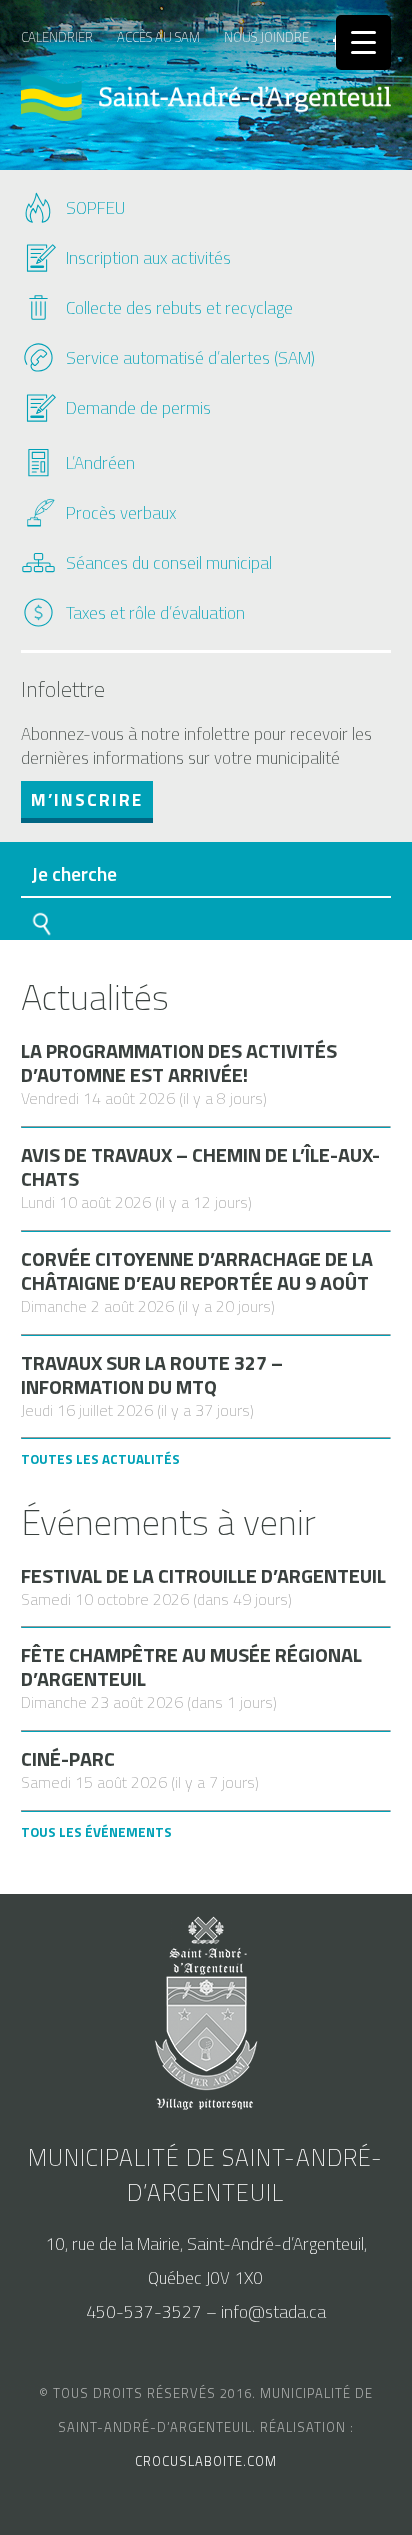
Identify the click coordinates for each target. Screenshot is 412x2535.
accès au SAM (158, 37)
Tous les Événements (96, 1832)
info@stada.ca (273, 2312)
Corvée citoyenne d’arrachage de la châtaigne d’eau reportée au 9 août (197, 1271)
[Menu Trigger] (363, 42)
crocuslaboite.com (206, 2461)
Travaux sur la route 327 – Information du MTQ (152, 1375)
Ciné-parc (68, 1759)
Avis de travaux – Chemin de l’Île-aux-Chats (200, 1167)
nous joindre (266, 37)
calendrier (57, 37)
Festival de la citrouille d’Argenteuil (203, 1576)
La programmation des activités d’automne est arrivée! (179, 1063)
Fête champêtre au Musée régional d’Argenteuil (191, 1667)
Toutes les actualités (100, 1459)
